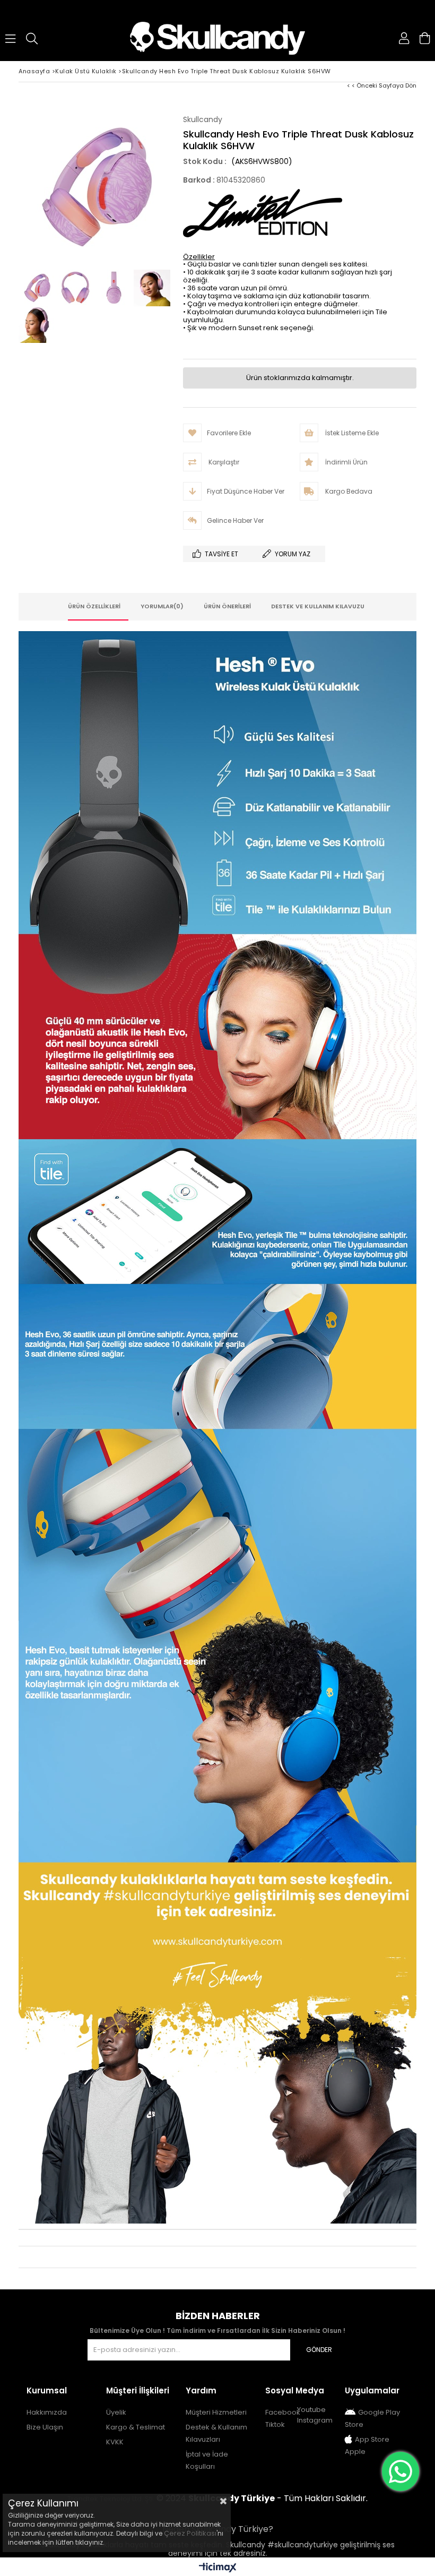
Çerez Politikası (190, 2533)
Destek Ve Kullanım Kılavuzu (318, 606)
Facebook (283, 2412)
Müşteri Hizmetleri (216, 2412)
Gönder (319, 2350)
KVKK (115, 2442)
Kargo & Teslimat (136, 2427)
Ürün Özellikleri (94, 606)
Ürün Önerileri (227, 606)
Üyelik (116, 2412)
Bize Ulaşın (45, 2427)
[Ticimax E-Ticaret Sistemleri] (218, 2568)
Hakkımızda (47, 2412)
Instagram (315, 2420)
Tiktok (275, 2424)
